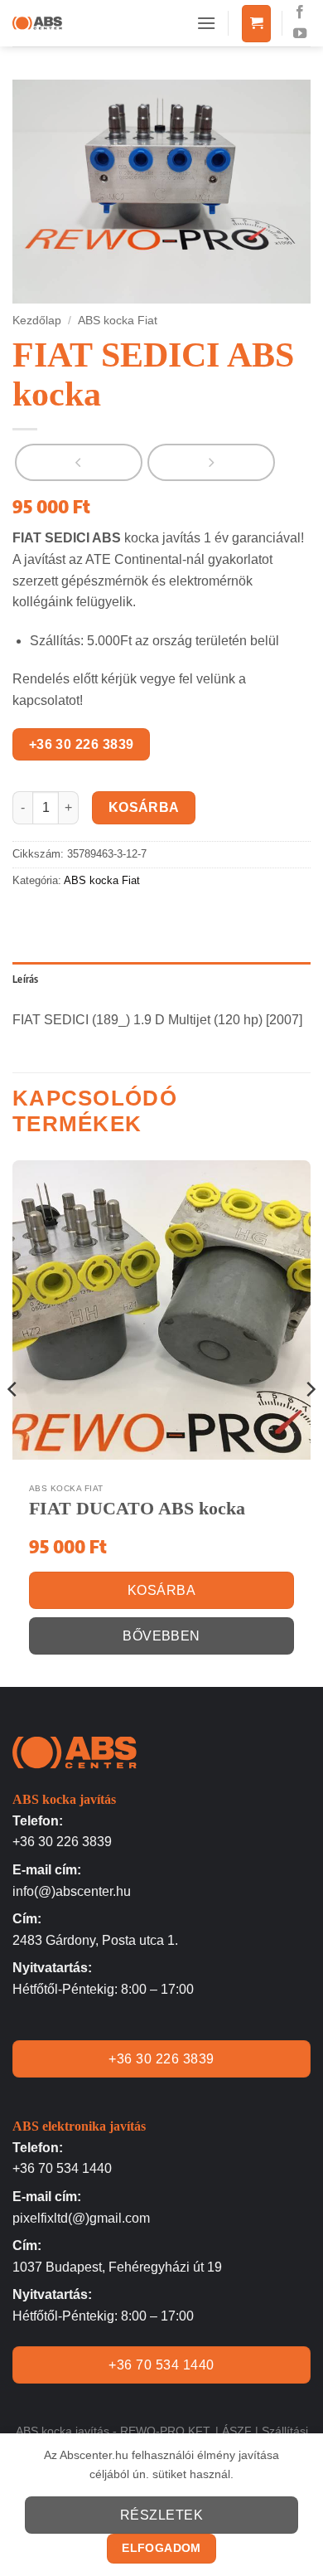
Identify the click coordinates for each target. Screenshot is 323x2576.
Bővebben (161, 1636)
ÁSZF (237, 2431)
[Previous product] (211, 462)
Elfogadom (161, 2548)
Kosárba (144, 807)
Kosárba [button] (161, 1590)
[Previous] (13, 1422)
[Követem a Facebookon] (300, 12)
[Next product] (79, 462)
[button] (206, 23)
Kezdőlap (37, 321)
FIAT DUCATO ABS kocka (137, 1508)
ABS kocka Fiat (118, 321)
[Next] (310, 1422)
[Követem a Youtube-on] (300, 34)
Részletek (161, 2515)
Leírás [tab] (26, 979)
